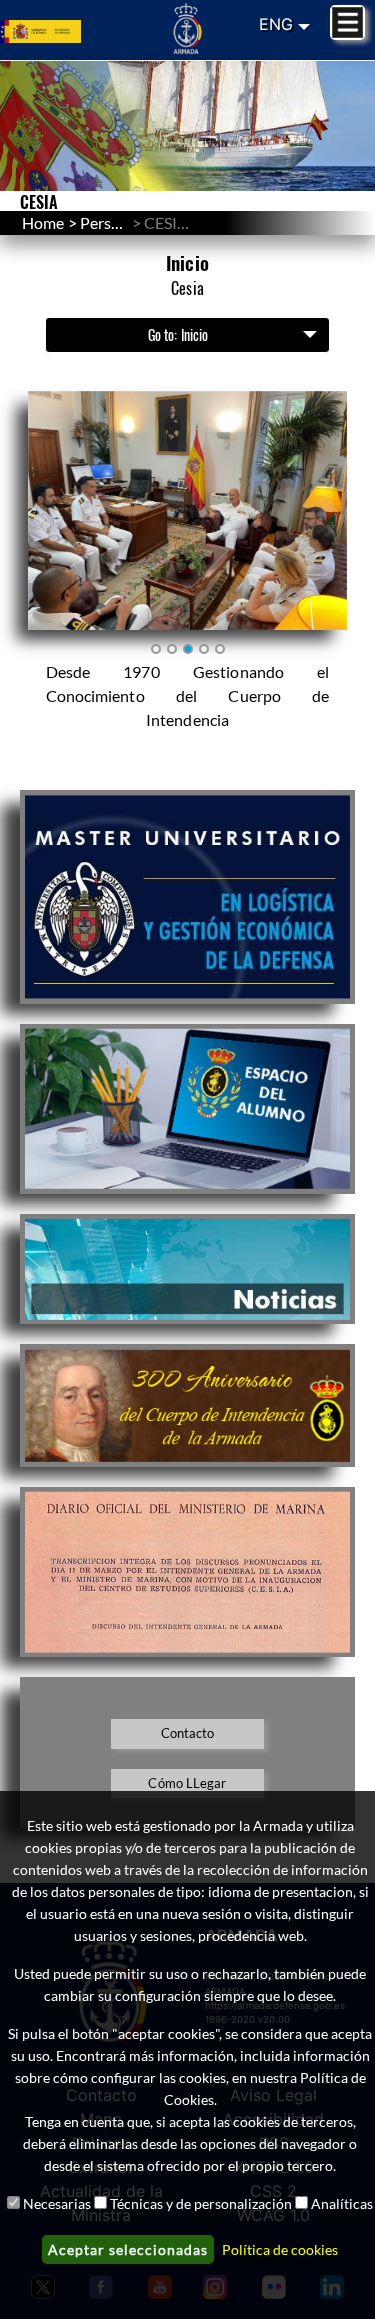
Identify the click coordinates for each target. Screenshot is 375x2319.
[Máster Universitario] (187, 896)
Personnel (115, 222)
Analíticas (342, 2203)
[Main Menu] (347, 22)
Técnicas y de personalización (201, 2203)
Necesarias (57, 2203)
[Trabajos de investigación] (187, 1109)
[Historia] (187, 1405)
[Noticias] (187, 1269)
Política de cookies (280, 2249)
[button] (188, 511)
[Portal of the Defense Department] (62, 29)
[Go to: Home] (187, 28)
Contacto (188, 1733)
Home (43, 222)
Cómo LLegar (187, 1783)
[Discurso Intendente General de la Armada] (187, 1572)
